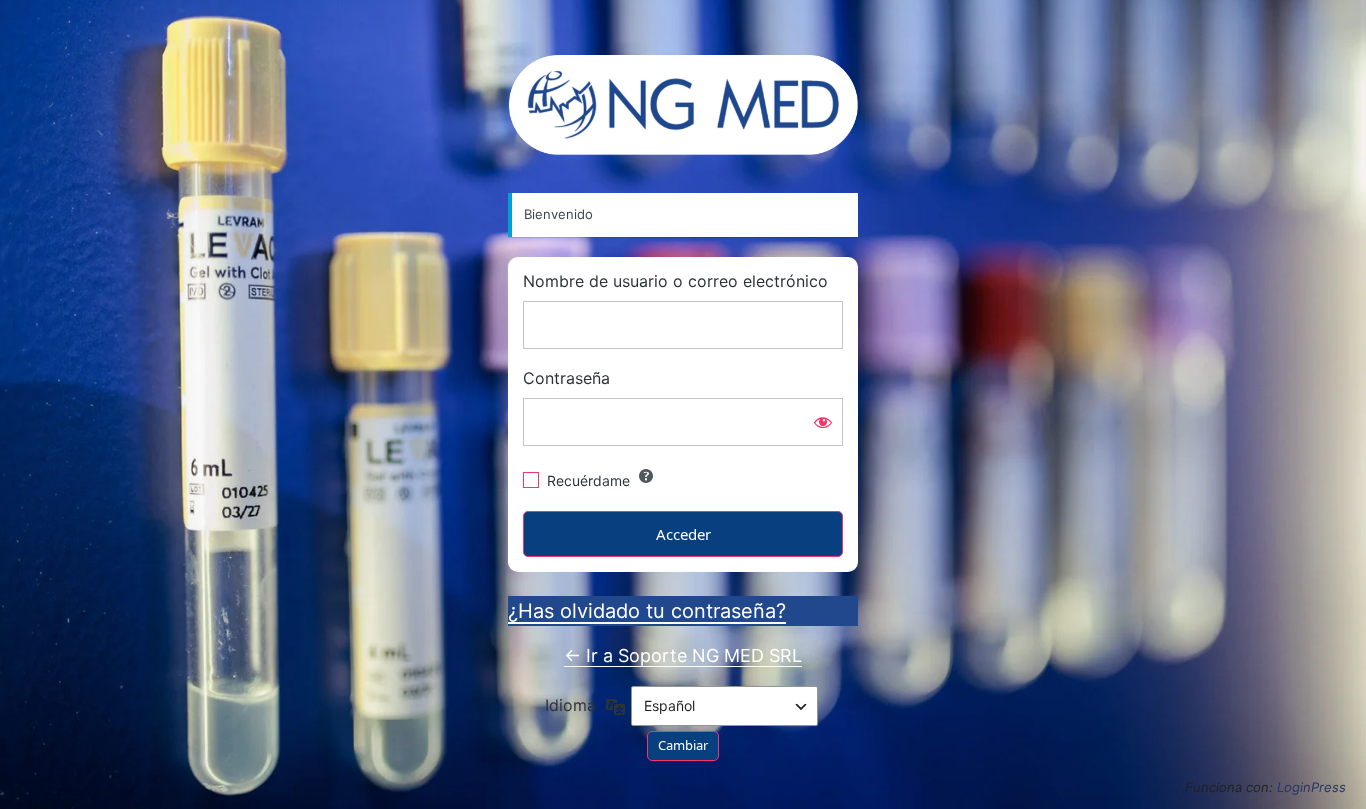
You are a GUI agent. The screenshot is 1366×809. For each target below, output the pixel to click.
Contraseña (566, 378)
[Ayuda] (646, 476)
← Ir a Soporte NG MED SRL (683, 655)
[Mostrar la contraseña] (823, 422)
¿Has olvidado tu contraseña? (647, 611)
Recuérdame (588, 480)
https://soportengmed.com (683, 104)
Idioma (570, 705)
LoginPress (1311, 787)
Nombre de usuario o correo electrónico (675, 281)
